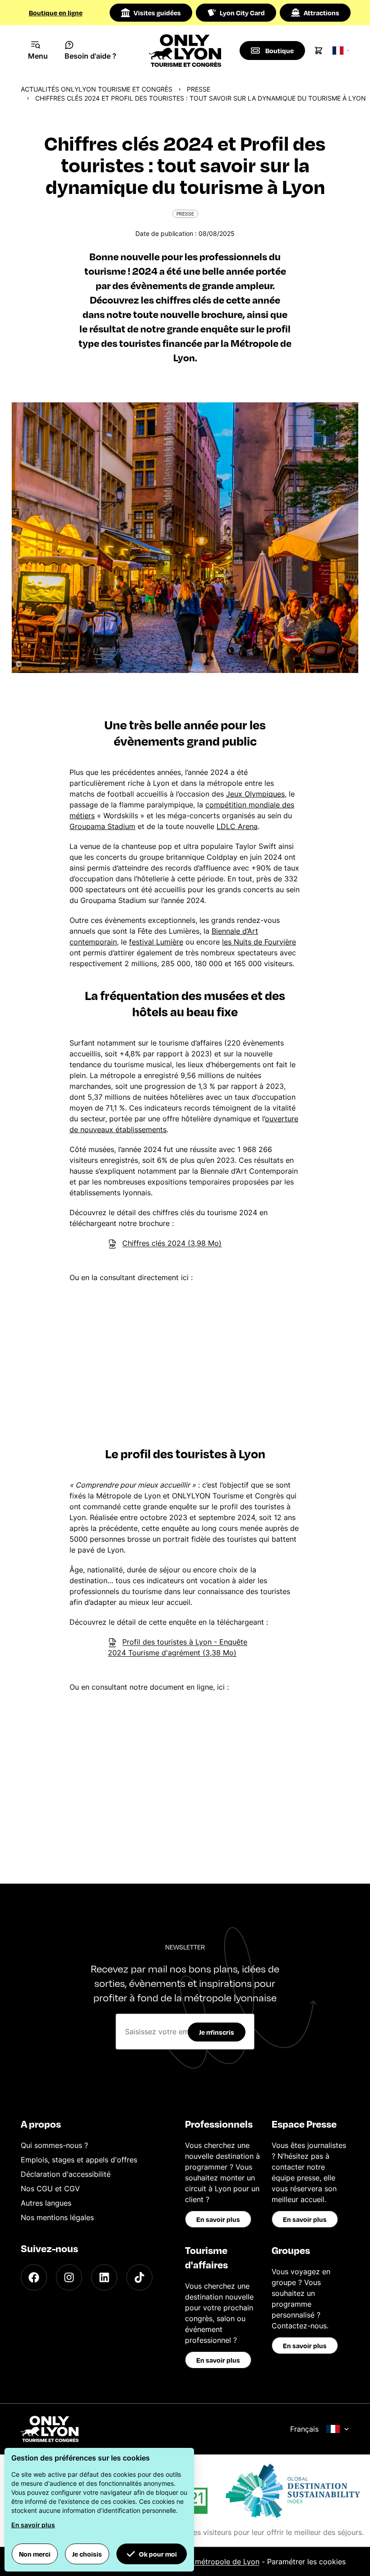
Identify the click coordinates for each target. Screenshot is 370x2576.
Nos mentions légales (57, 2217)
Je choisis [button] (87, 2554)
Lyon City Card (242, 13)
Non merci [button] (35, 2554)
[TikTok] (139, 2277)
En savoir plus (218, 2219)
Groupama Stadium (102, 826)
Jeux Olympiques (255, 794)
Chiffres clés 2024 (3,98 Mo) (172, 1243)
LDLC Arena (237, 826)
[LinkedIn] (104, 2277)
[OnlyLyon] (50, 2429)
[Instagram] (69, 2277)
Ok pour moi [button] (158, 2554)
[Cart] (319, 51)
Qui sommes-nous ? (54, 2145)
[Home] (185, 51)
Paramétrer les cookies (306, 2562)
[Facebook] (34, 2277)
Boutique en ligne (56, 13)
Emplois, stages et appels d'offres (79, 2160)
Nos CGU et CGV (50, 2189)
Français (304, 2429)
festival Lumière (156, 942)
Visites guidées (157, 13)
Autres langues (46, 2203)
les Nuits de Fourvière (259, 942)
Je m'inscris (217, 2032)
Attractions (321, 13)
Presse (199, 89)
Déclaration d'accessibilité (66, 2174)
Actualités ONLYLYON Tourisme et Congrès (97, 89)
